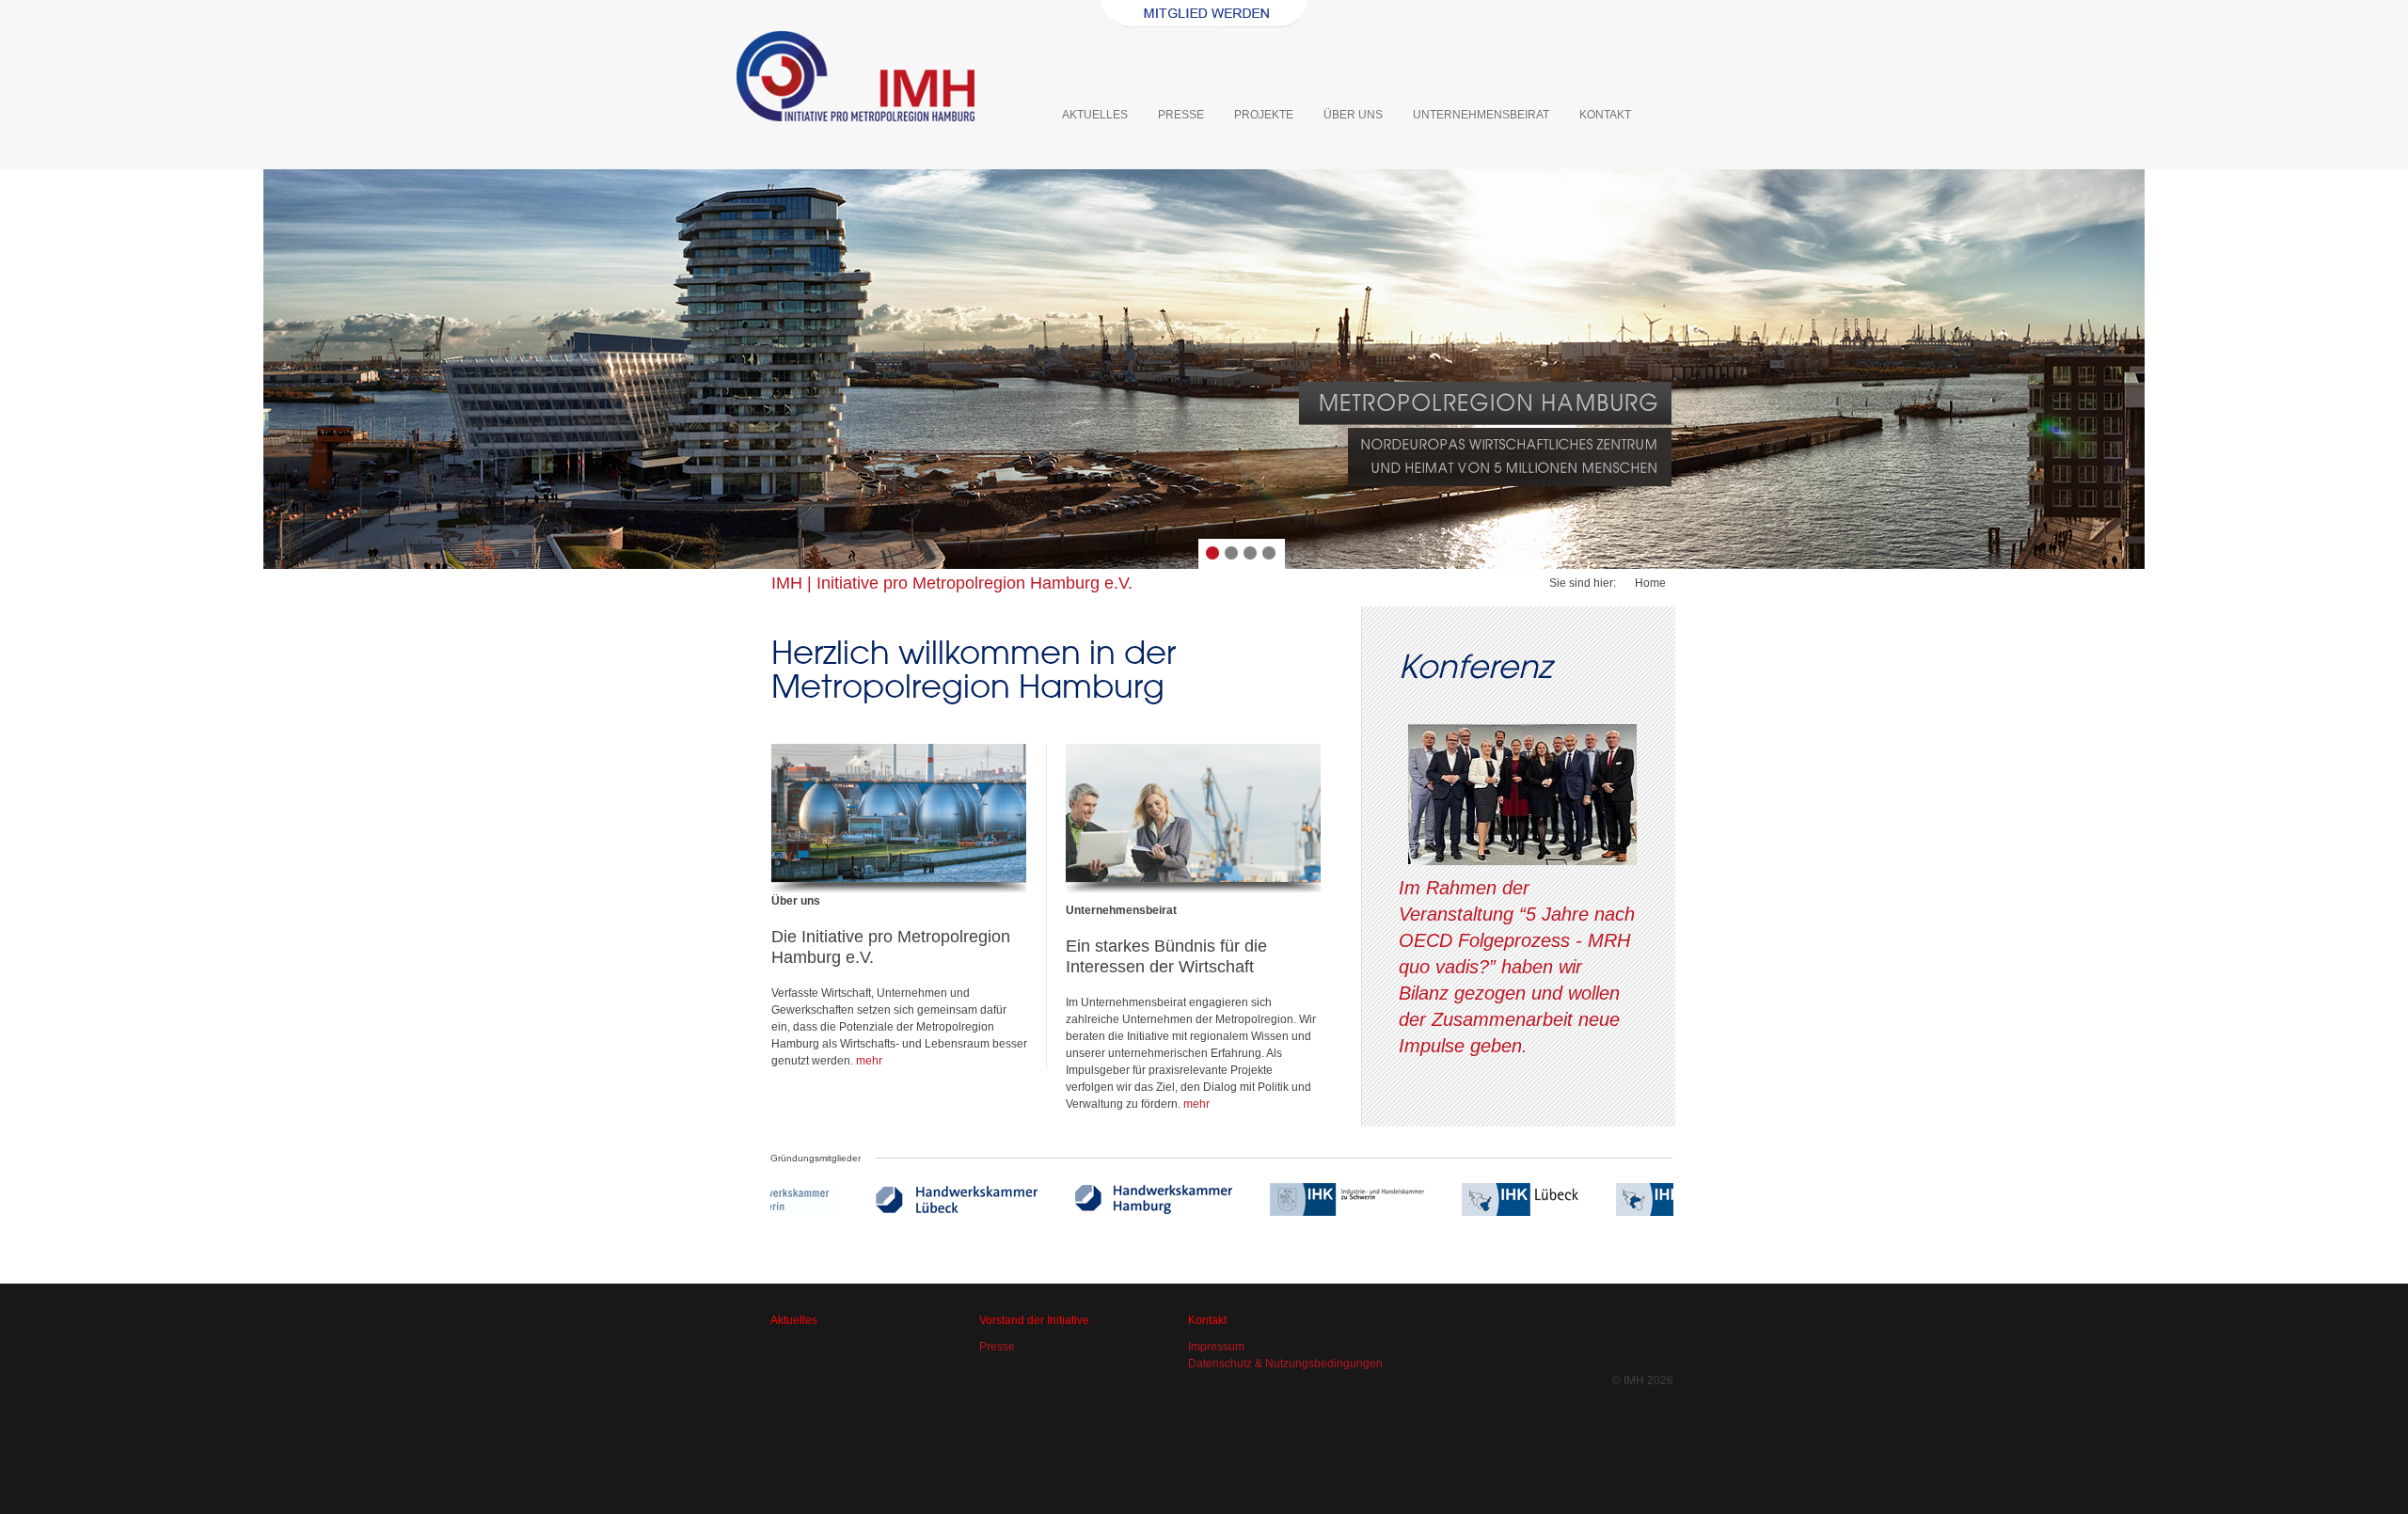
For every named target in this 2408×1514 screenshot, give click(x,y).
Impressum (1216, 1347)
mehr (869, 1061)
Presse (1181, 115)
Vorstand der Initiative (1034, 1320)
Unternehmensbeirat (1481, 115)
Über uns (1353, 115)
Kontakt (1605, 115)
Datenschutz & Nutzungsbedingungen (1285, 1364)
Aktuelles (1095, 115)
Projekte (1264, 115)
